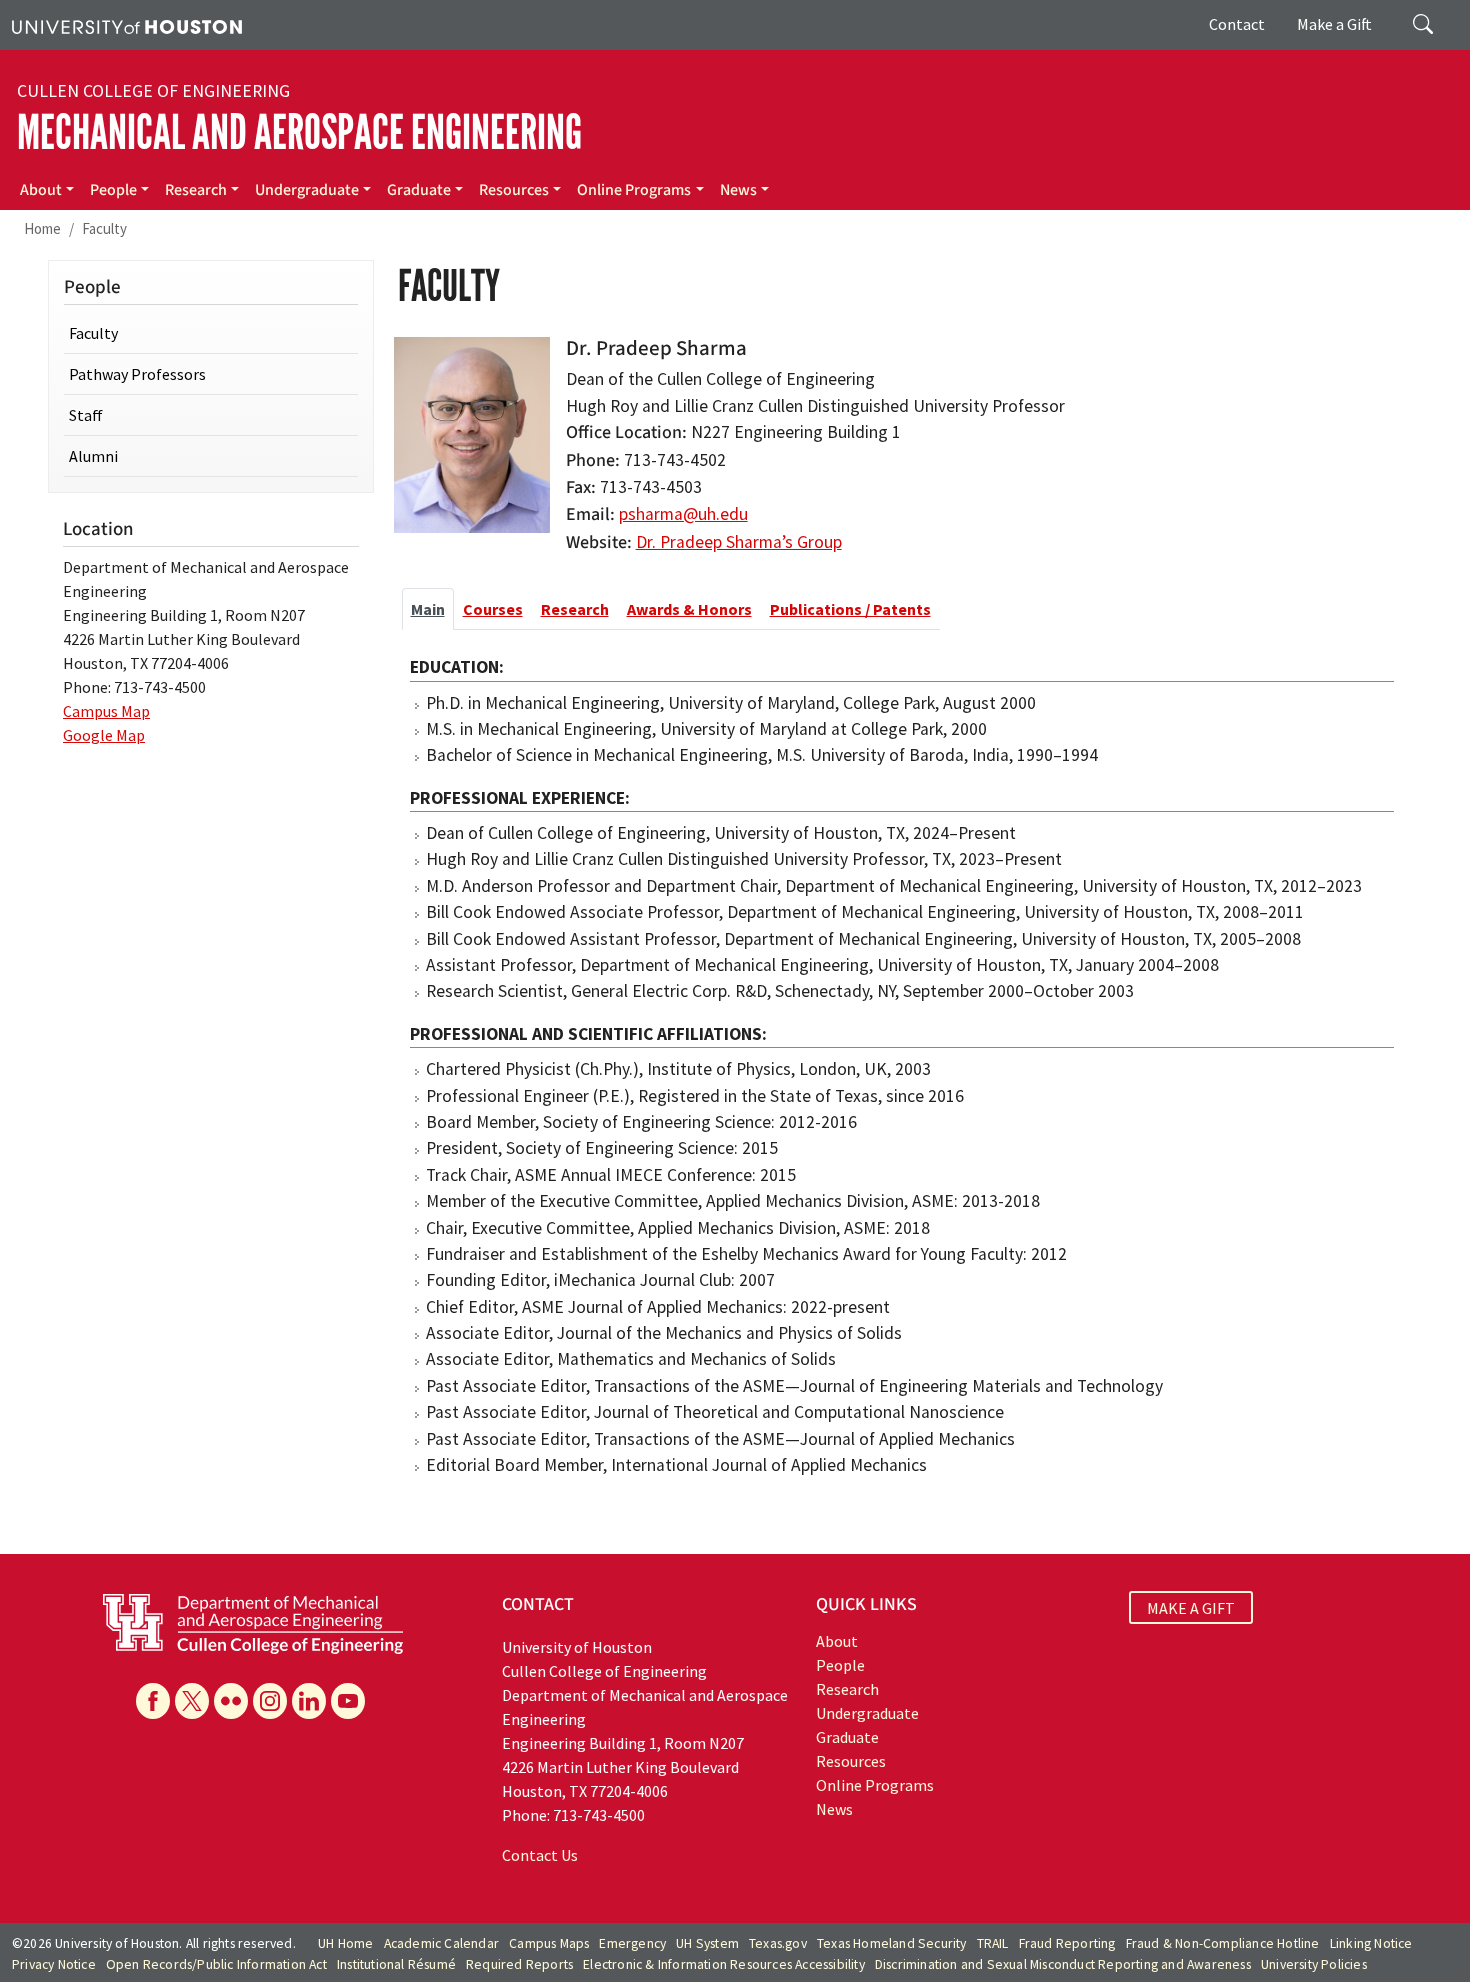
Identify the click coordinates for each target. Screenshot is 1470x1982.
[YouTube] (348, 1701)
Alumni (93, 456)
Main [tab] (428, 609)
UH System (707, 1943)
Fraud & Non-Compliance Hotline (1223, 1943)
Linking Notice (1371, 1943)
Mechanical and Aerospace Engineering (299, 132)
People (113, 190)
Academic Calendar (441, 1943)
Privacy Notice (54, 1964)
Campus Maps (549, 1943)
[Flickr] (231, 1701)
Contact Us (540, 1855)
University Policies (1314, 1964)
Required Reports (519, 1964)
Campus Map (106, 711)
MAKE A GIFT (1191, 1607)
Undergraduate (307, 190)
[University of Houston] (127, 25)
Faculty (104, 228)
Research (196, 190)
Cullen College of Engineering (153, 91)
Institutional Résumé (396, 1964)
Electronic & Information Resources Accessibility (724, 1964)
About (41, 190)
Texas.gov (778, 1943)
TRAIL (993, 1943)
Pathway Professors (137, 374)
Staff (86, 415)
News (738, 190)
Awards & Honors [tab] (689, 609)
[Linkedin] (309, 1701)
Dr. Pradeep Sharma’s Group (739, 542)
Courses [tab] (493, 609)
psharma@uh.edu (683, 514)
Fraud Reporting (1067, 1943)
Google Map (104, 735)
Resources (514, 190)
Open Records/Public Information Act (216, 1964)
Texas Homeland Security (892, 1943)
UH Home (345, 1943)
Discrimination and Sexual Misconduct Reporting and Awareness (1063, 1964)
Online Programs (634, 190)
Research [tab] (575, 609)
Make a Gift (1334, 24)
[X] (192, 1701)
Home (42, 228)
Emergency (632, 1943)
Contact (1237, 24)
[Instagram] (270, 1701)
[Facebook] (153, 1701)
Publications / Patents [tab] (850, 609)
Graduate (419, 190)
